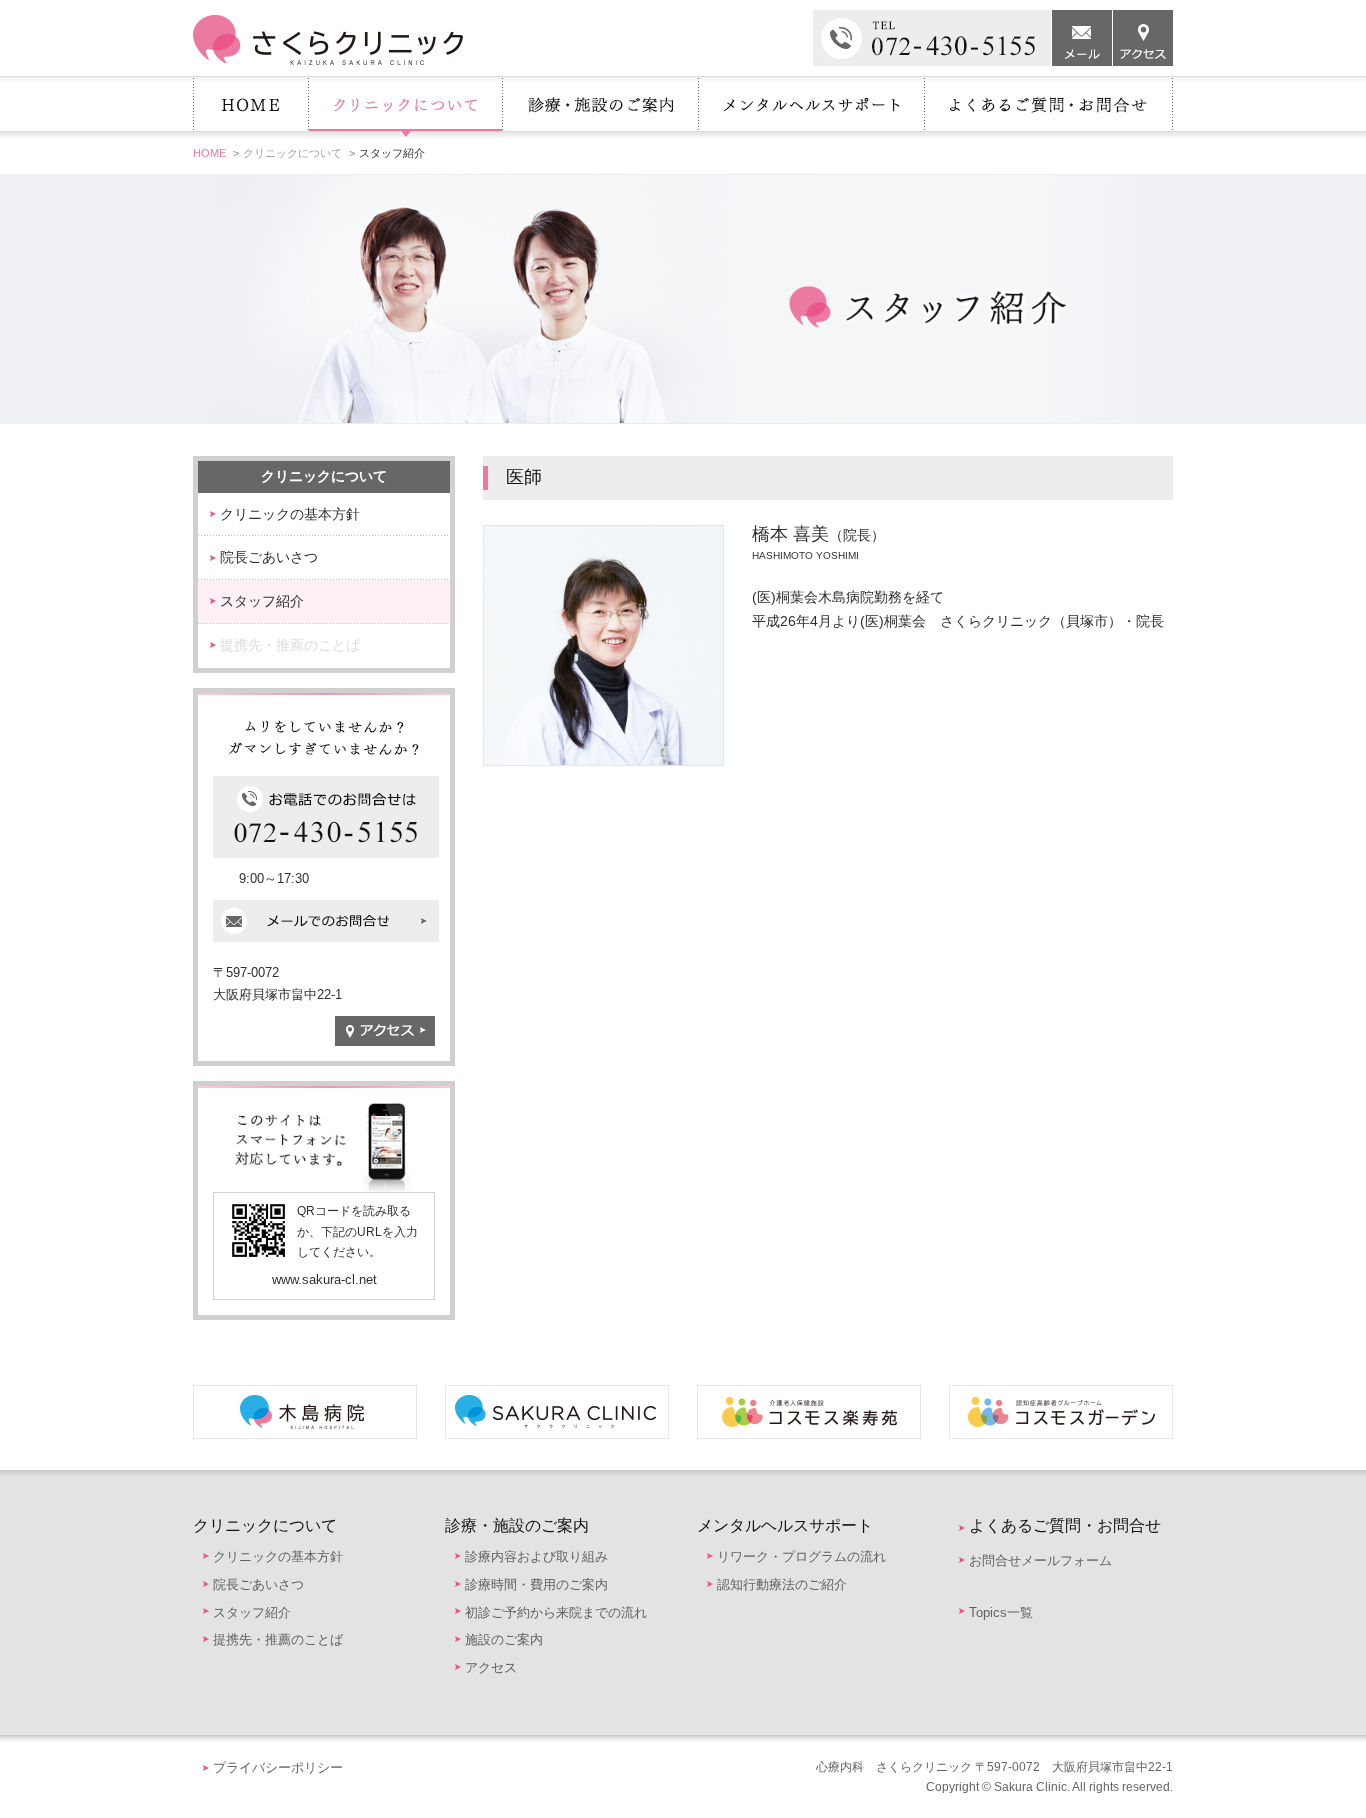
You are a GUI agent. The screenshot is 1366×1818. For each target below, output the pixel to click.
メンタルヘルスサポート (811, 109)
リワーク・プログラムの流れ (801, 1556)
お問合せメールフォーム (1040, 1560)
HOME (209, 153)
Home (250, 109)
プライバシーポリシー (278, 1767)
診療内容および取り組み (536, 1556)
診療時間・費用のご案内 (536, 1584)
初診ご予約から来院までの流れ (556, 1612)
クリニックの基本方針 (290, 514)
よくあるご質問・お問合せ (1048, 109)
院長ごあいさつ (269, 557)
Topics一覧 (1001, 1612)
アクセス (491, 1667)
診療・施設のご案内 (600, 109)
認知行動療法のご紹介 (782, 1584)
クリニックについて (405, 109)
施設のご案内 (504, 1639)
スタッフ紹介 (262, 601)
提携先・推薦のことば (290, 645)
